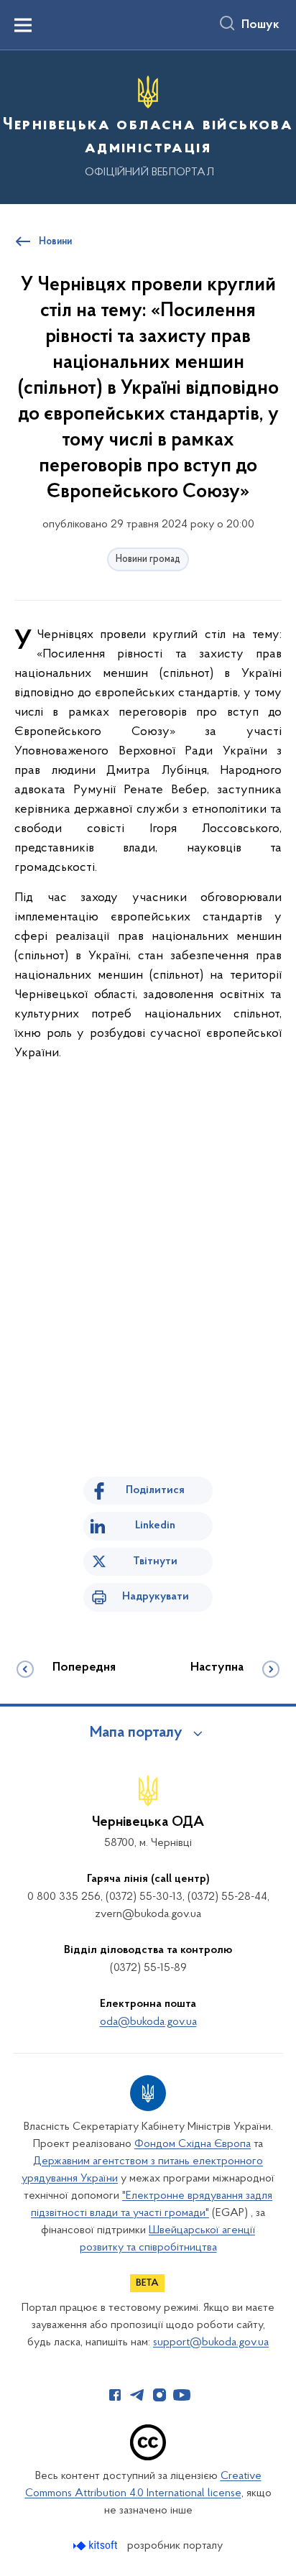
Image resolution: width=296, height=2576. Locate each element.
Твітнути (155, 1561)
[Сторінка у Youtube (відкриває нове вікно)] (182, 2395)
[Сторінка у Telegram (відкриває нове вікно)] (137, 2395)
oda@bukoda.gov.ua (148, 2022)
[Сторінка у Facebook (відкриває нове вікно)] (115, 2395)
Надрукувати (156, 1597)
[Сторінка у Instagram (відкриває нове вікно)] (159, 2395)
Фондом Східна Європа (193, 2144)
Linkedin (155, 1525)
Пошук (260, 25)
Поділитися (155, 1490)
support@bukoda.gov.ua (211, 2342)
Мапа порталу (136, 1733)
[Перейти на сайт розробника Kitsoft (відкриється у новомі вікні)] (97, 2545)
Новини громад (148, 559)
